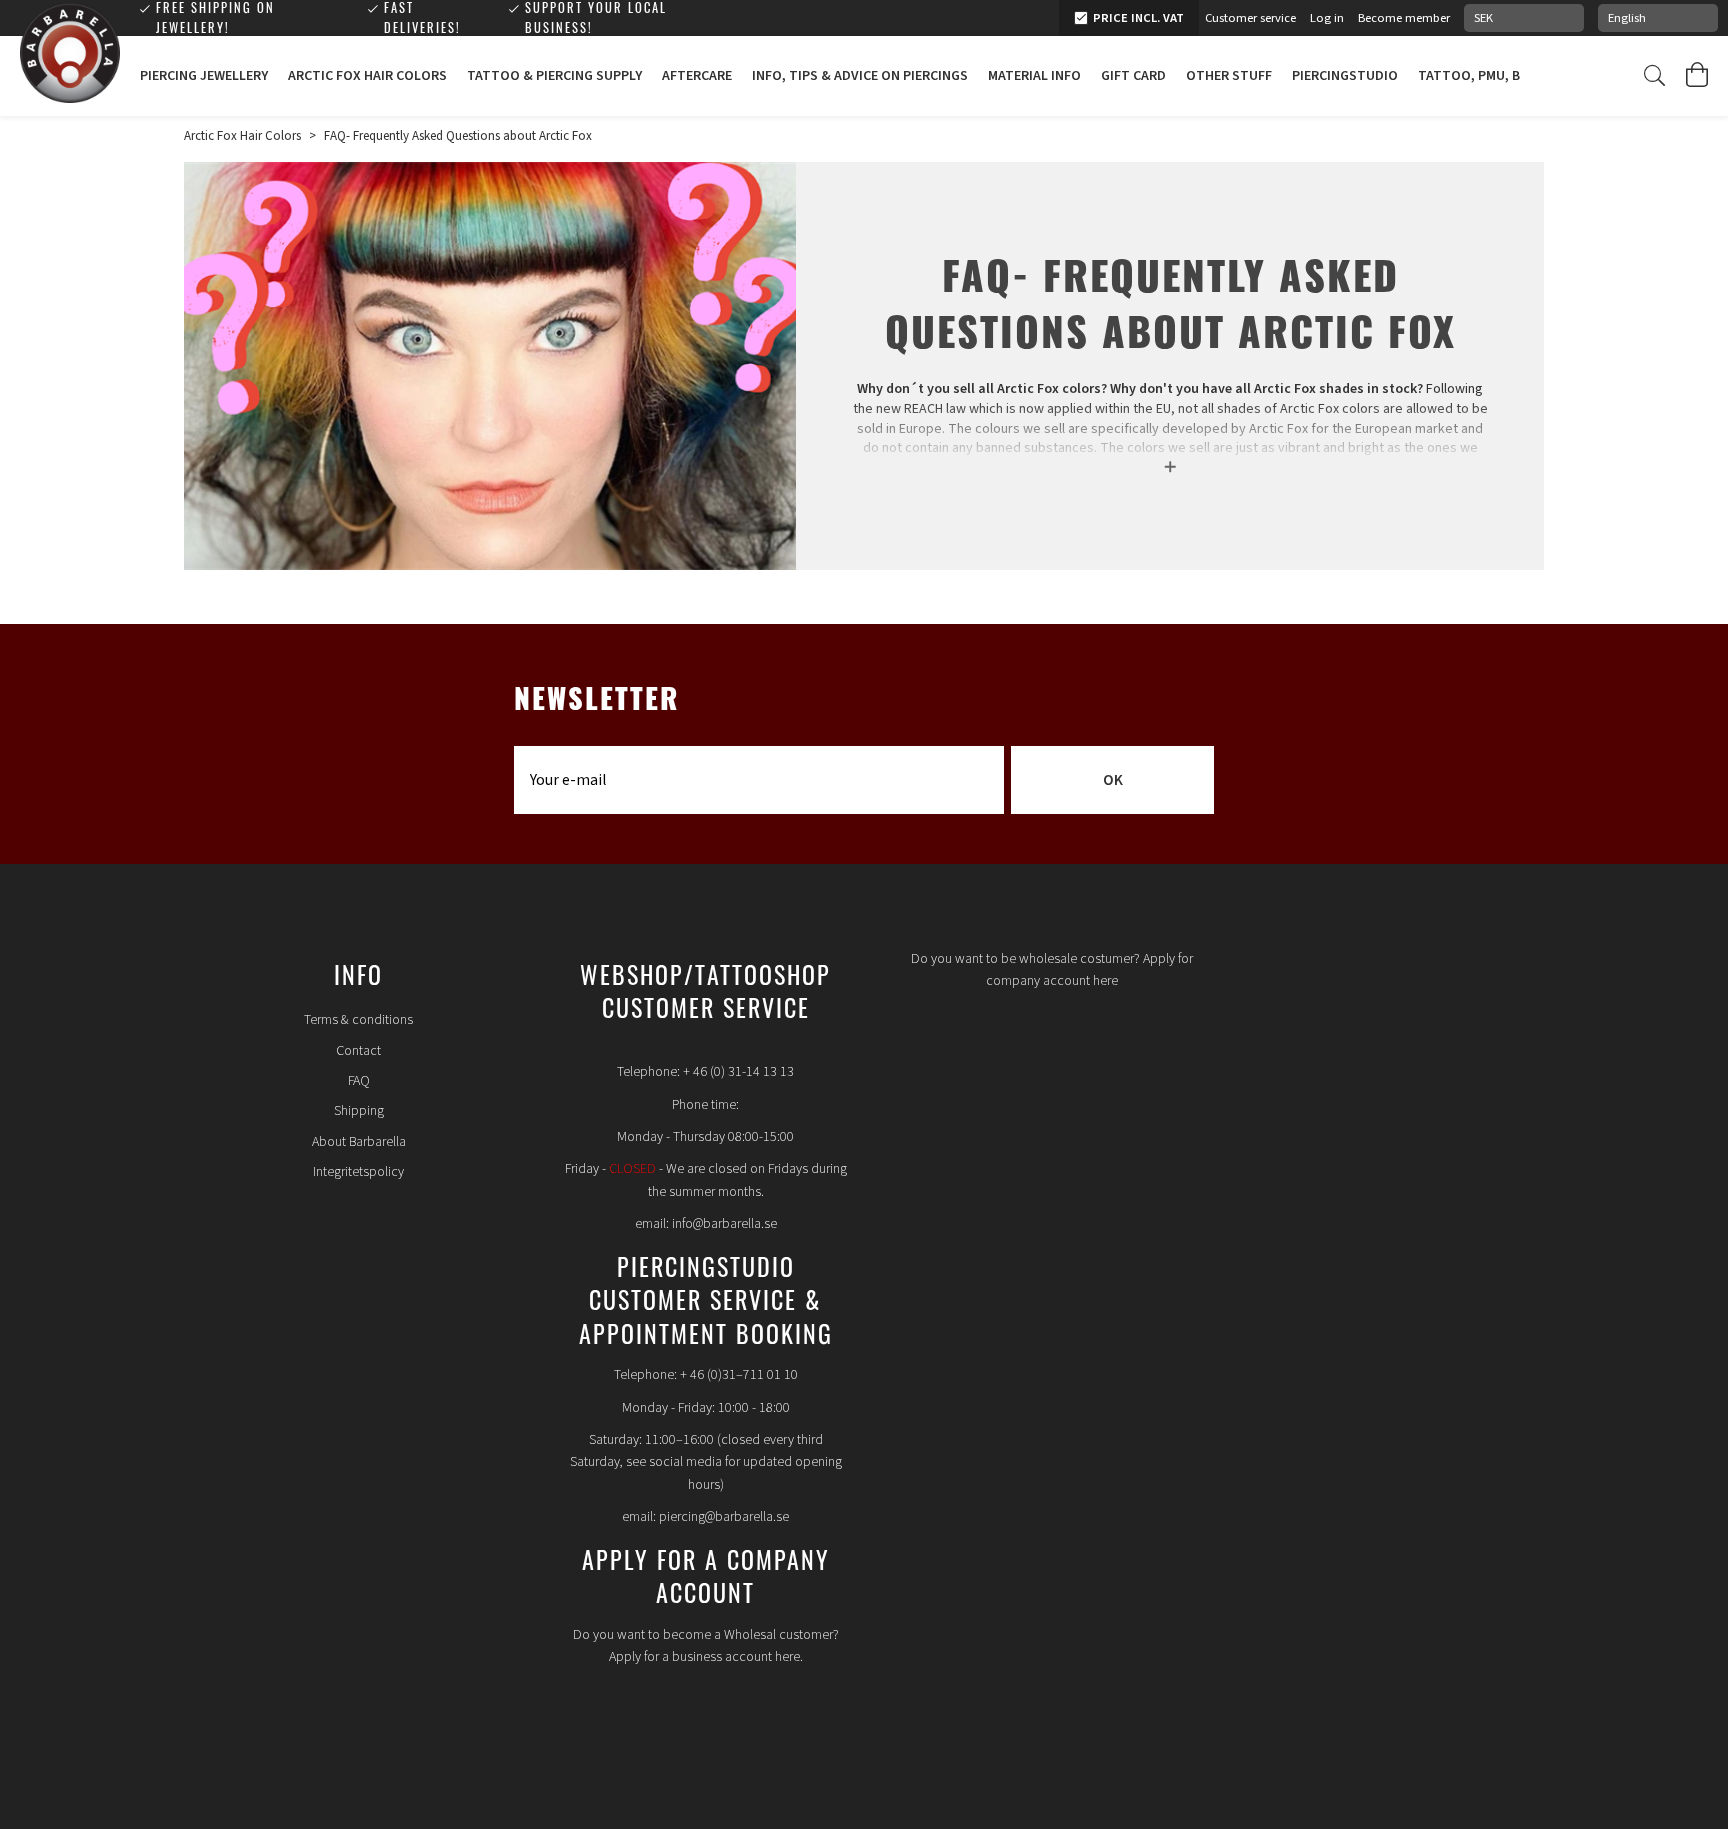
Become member (1404, 18)
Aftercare (697, 76)
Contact (358, 1051)
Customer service (1250, 18)
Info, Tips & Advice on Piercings (860, 76)
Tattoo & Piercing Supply (554, 76)
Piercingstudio (1345, 76)
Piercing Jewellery (204, 76)
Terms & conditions (358, 1020)
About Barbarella (359, 1142)
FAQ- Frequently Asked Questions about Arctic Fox (458, 136)
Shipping (359, 1111)
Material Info (1034, 76)
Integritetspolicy (358, 1172)
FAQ (359, 1081)
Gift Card (1133, 76)
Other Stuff (1229, 76)
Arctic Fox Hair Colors (367, 76)
